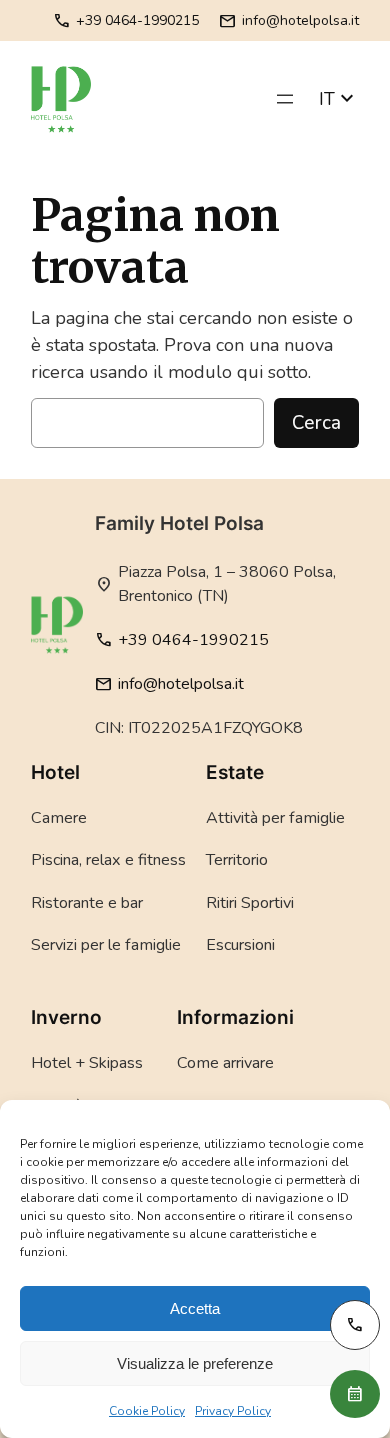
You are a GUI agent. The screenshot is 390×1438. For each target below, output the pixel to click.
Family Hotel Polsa (179, 523)
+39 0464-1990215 (126, 20)
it (339, 99)
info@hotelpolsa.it (289, 20)
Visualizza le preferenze (195, 1363)
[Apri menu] (285, 99)
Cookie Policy (147, 1411)
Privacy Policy (233, 1411)
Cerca (316, 423)
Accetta (195, 1308)
